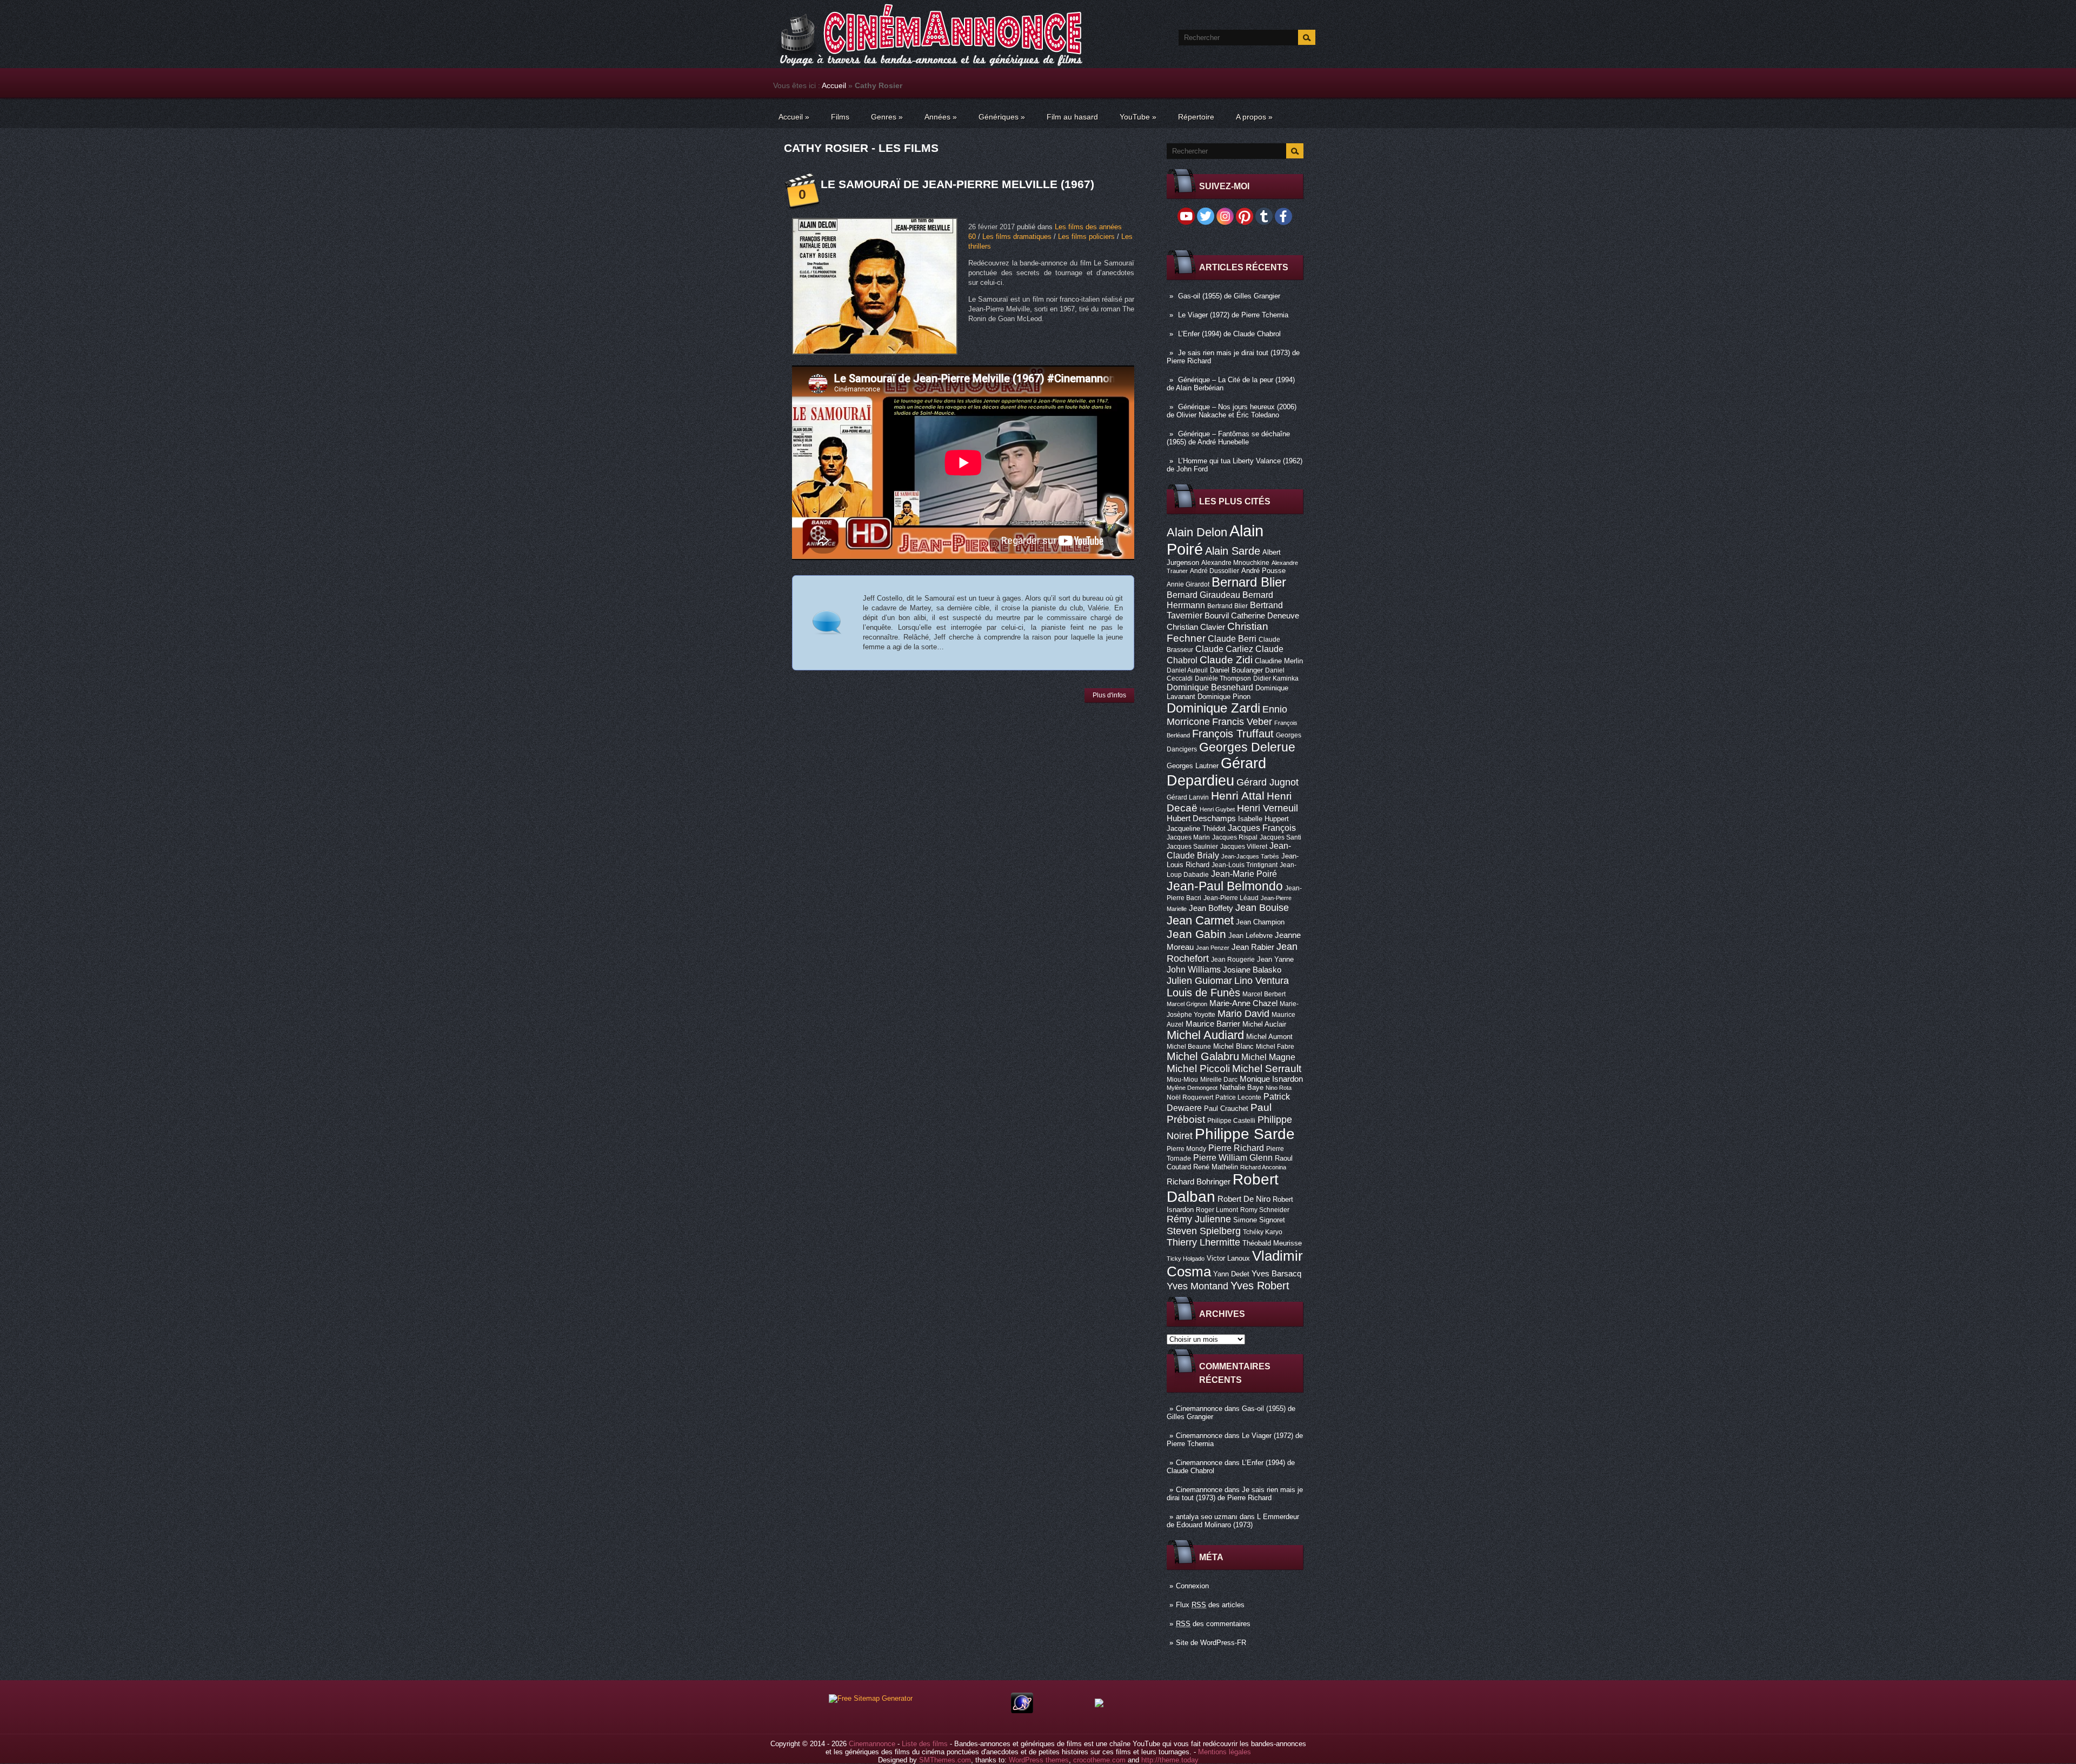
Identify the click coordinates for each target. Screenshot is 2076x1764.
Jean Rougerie (1233, 960)
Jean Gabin (1196, 934)
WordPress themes (1039, 1760)
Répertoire (1196, 117)
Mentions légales (1225, 1752)
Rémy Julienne (1199, 1219)
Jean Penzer (1213, 948)
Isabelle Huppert (1263, 819)
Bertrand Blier (1227, 606)
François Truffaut (1233, 734)
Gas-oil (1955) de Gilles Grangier (1229, 296)
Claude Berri (1232, 638)
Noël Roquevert (1190, 1097)
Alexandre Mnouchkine (1235, 563)
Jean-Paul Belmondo (1225, 886)
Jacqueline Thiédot (1196, 828)
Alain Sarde (1233, 551)
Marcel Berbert (1264, 994)
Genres (887, 117)
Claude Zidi (1226, 660)
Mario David (1243, 1013)
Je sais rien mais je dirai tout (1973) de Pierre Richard (1235, 1494)
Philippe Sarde (1245, 1134)
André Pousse (1263, 571)
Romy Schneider (1265, 1210)
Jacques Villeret (1244, 847)
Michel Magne (1268, 1057)
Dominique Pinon (1224, 697)
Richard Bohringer (1199, 1182)
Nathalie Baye (1242, 1087)
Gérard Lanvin (1188, 797)
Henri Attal (1238, 796)
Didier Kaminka (1276, 678)
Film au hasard (1072, 117)
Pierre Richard (1236, 1148)
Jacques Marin (1188, 837)
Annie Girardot (1188, 584)
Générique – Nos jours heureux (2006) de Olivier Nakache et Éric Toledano (1232, 411)
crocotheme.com (1099, 1760)
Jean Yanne (1275, 959)
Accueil (834, 85)
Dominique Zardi (1213, 708)
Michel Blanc (1233, 1046)
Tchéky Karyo (1263, 1232)
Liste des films (925, 1744)
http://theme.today (1170, 1760)
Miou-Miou (1182, 1080)
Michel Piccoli (1198, 1069)
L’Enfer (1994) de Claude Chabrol (1229, 334)
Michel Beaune (1189, 1047)
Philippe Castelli (1231, 1121)
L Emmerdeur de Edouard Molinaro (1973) (1233, 1521)
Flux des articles (1210, 1605)
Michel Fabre (1275, 1047)
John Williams (1194, 969)
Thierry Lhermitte (1203, 1242)
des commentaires (1213, 1624)
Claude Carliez (1224, 649)
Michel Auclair (1264, 1024)
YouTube (1138, 117)
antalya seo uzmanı (1207, 1517)
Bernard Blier (1249, 582)
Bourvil (1217, 616)
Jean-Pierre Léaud (1231, 898)
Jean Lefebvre (1250, 936)
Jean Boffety (1211, 908)
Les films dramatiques (1017, 237)
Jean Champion (1260, 922)
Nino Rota (1279, 1088)
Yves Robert (1260, 1286)
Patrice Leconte (1238, 1097)
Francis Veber (1242, 722)
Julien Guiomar (1199, 981)
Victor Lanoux (1228, 1258)
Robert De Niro (1244, 1199)
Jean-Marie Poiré (1244, 874)
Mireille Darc (1219, 1080)
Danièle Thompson (1223, 678)
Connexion (1192, 1586)
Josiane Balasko (1252, 970)
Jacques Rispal (1235, 837)
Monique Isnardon (1271, 1079)
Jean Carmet (1200, 920)
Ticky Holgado (1186, 1259)
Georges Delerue (1247, 747)
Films (840, 117)
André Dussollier (1215, 571)
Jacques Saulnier (1192, 847)
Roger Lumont (1217, 1210)
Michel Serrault (1267, 1069)
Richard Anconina (1263, 1167)
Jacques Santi (1280, 837)
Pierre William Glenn (1233, 1158)
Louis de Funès (1203, 993)
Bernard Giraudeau (1203, 595)
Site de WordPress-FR (1211, 1643)
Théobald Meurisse (1272, 1243)
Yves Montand (1197, 1286)
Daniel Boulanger (1236, 670)
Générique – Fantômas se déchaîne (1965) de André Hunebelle (1228, 438)
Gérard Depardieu (1216, 772)
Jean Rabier (1253, 947)
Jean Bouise (1262, 907)
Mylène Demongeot (1192, 1088)
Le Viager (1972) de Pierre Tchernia (1233, 315)
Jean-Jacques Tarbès (1250, 856)
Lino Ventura (1262, 980)
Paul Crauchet (1226, 1109)
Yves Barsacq (1276, 1274)
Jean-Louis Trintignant (1245, 865)
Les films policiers (1086, 237)
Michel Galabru (1203, 1056)
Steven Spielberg (1204, 1231)
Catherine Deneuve (1265, 616)
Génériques (1002, 117)
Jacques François (1262, 828)
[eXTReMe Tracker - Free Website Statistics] (1022, 1711)
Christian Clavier (1196, 627)
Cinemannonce (1199, 1409)
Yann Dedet (1231, 1274)
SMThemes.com (945, 1760)
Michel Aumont (1269, 1037)
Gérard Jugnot (1267, 782)
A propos (1254, 117)
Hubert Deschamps (1201, 818)
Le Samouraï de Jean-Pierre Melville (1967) (957, 184)
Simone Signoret (1259, 1220)
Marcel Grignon (1187, 1004)
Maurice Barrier (1213, 1024)
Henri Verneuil (1267, 808)
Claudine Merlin (1279, 661)
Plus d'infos (1109, 695)
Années (941, 117)
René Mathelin (1216, 1167)
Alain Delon (1197, 532)
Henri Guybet (1217, 809)
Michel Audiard (1205, 1035)
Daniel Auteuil (1187, 670)
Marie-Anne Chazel (1243, 1003)
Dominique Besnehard (1210, 687)
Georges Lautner (1193, 766)
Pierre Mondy (1186, 1149)
